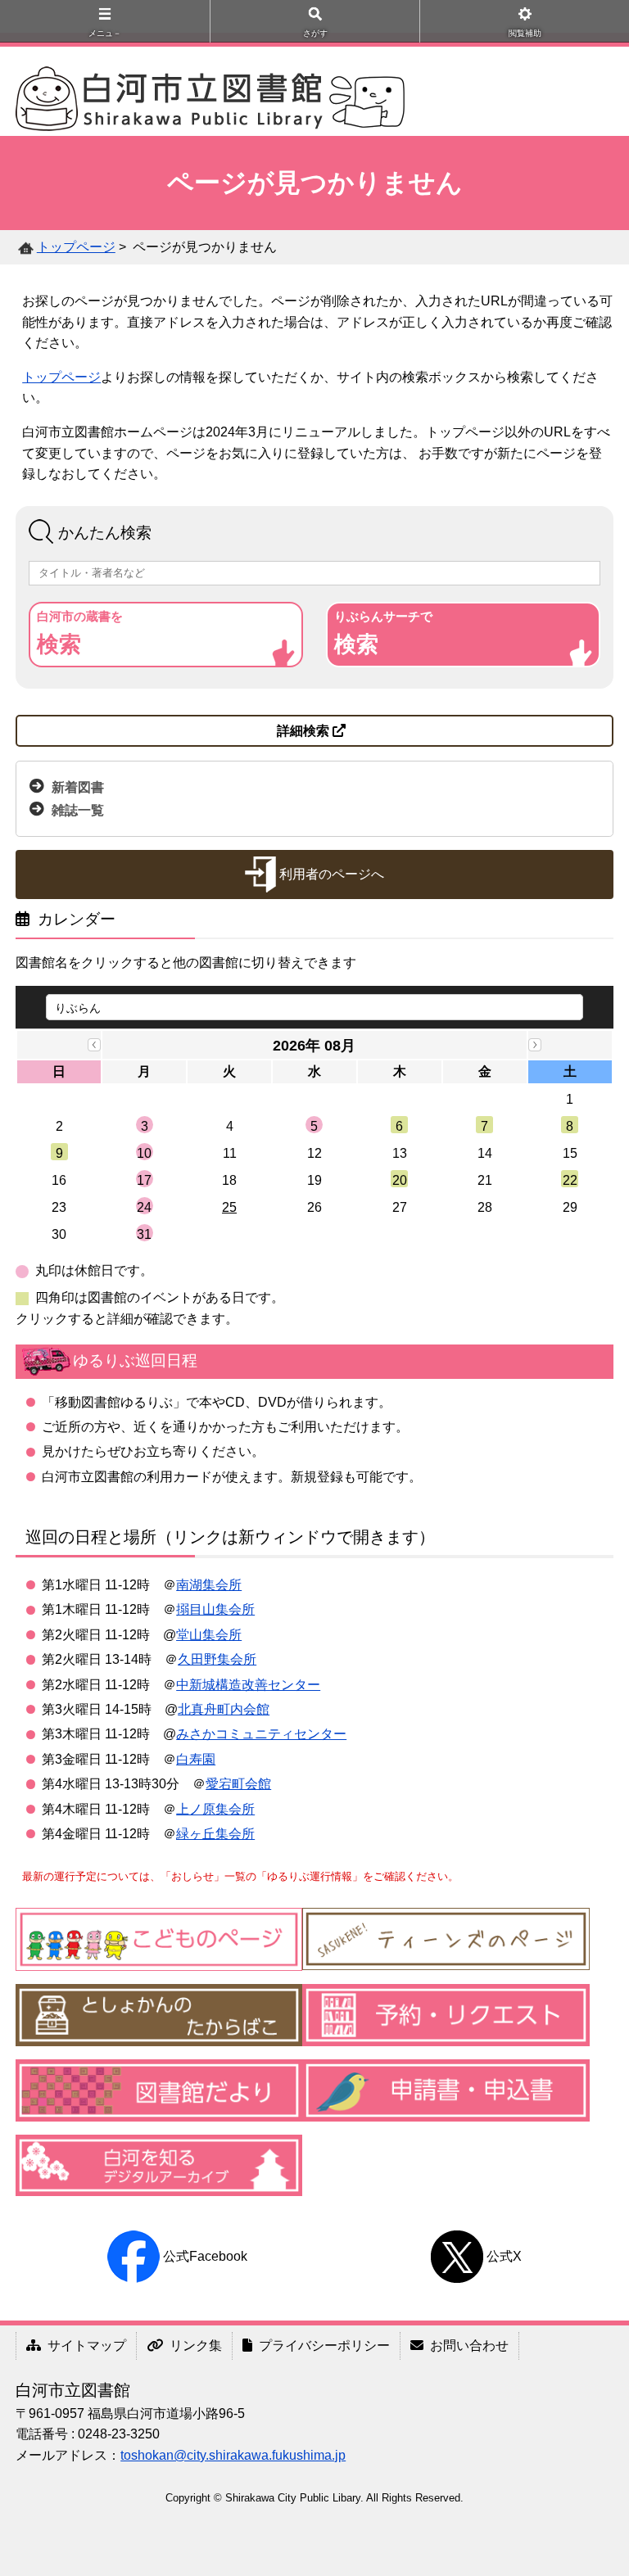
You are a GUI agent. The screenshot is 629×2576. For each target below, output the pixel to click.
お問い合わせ (469, 2346)
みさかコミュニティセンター (261, 1734)
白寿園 (196, 1759)
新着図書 (78, 786)
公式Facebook (205, 2256)
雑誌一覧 (78, 810)
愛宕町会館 (238, 1784)
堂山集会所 (209, 1635)
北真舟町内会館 (224, 1709)
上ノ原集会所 (215, 1809)
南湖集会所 (209, 1585)
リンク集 (196, 2346)
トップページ (76, 247)
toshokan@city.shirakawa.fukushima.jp (233, 2455)
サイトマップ (87, 2346)
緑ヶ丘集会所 (215, 1834)
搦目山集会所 (215, 1609)
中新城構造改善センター (248, 1685)
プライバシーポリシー (324, 2346)
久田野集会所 (217, 1659)
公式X (504, 2256)
